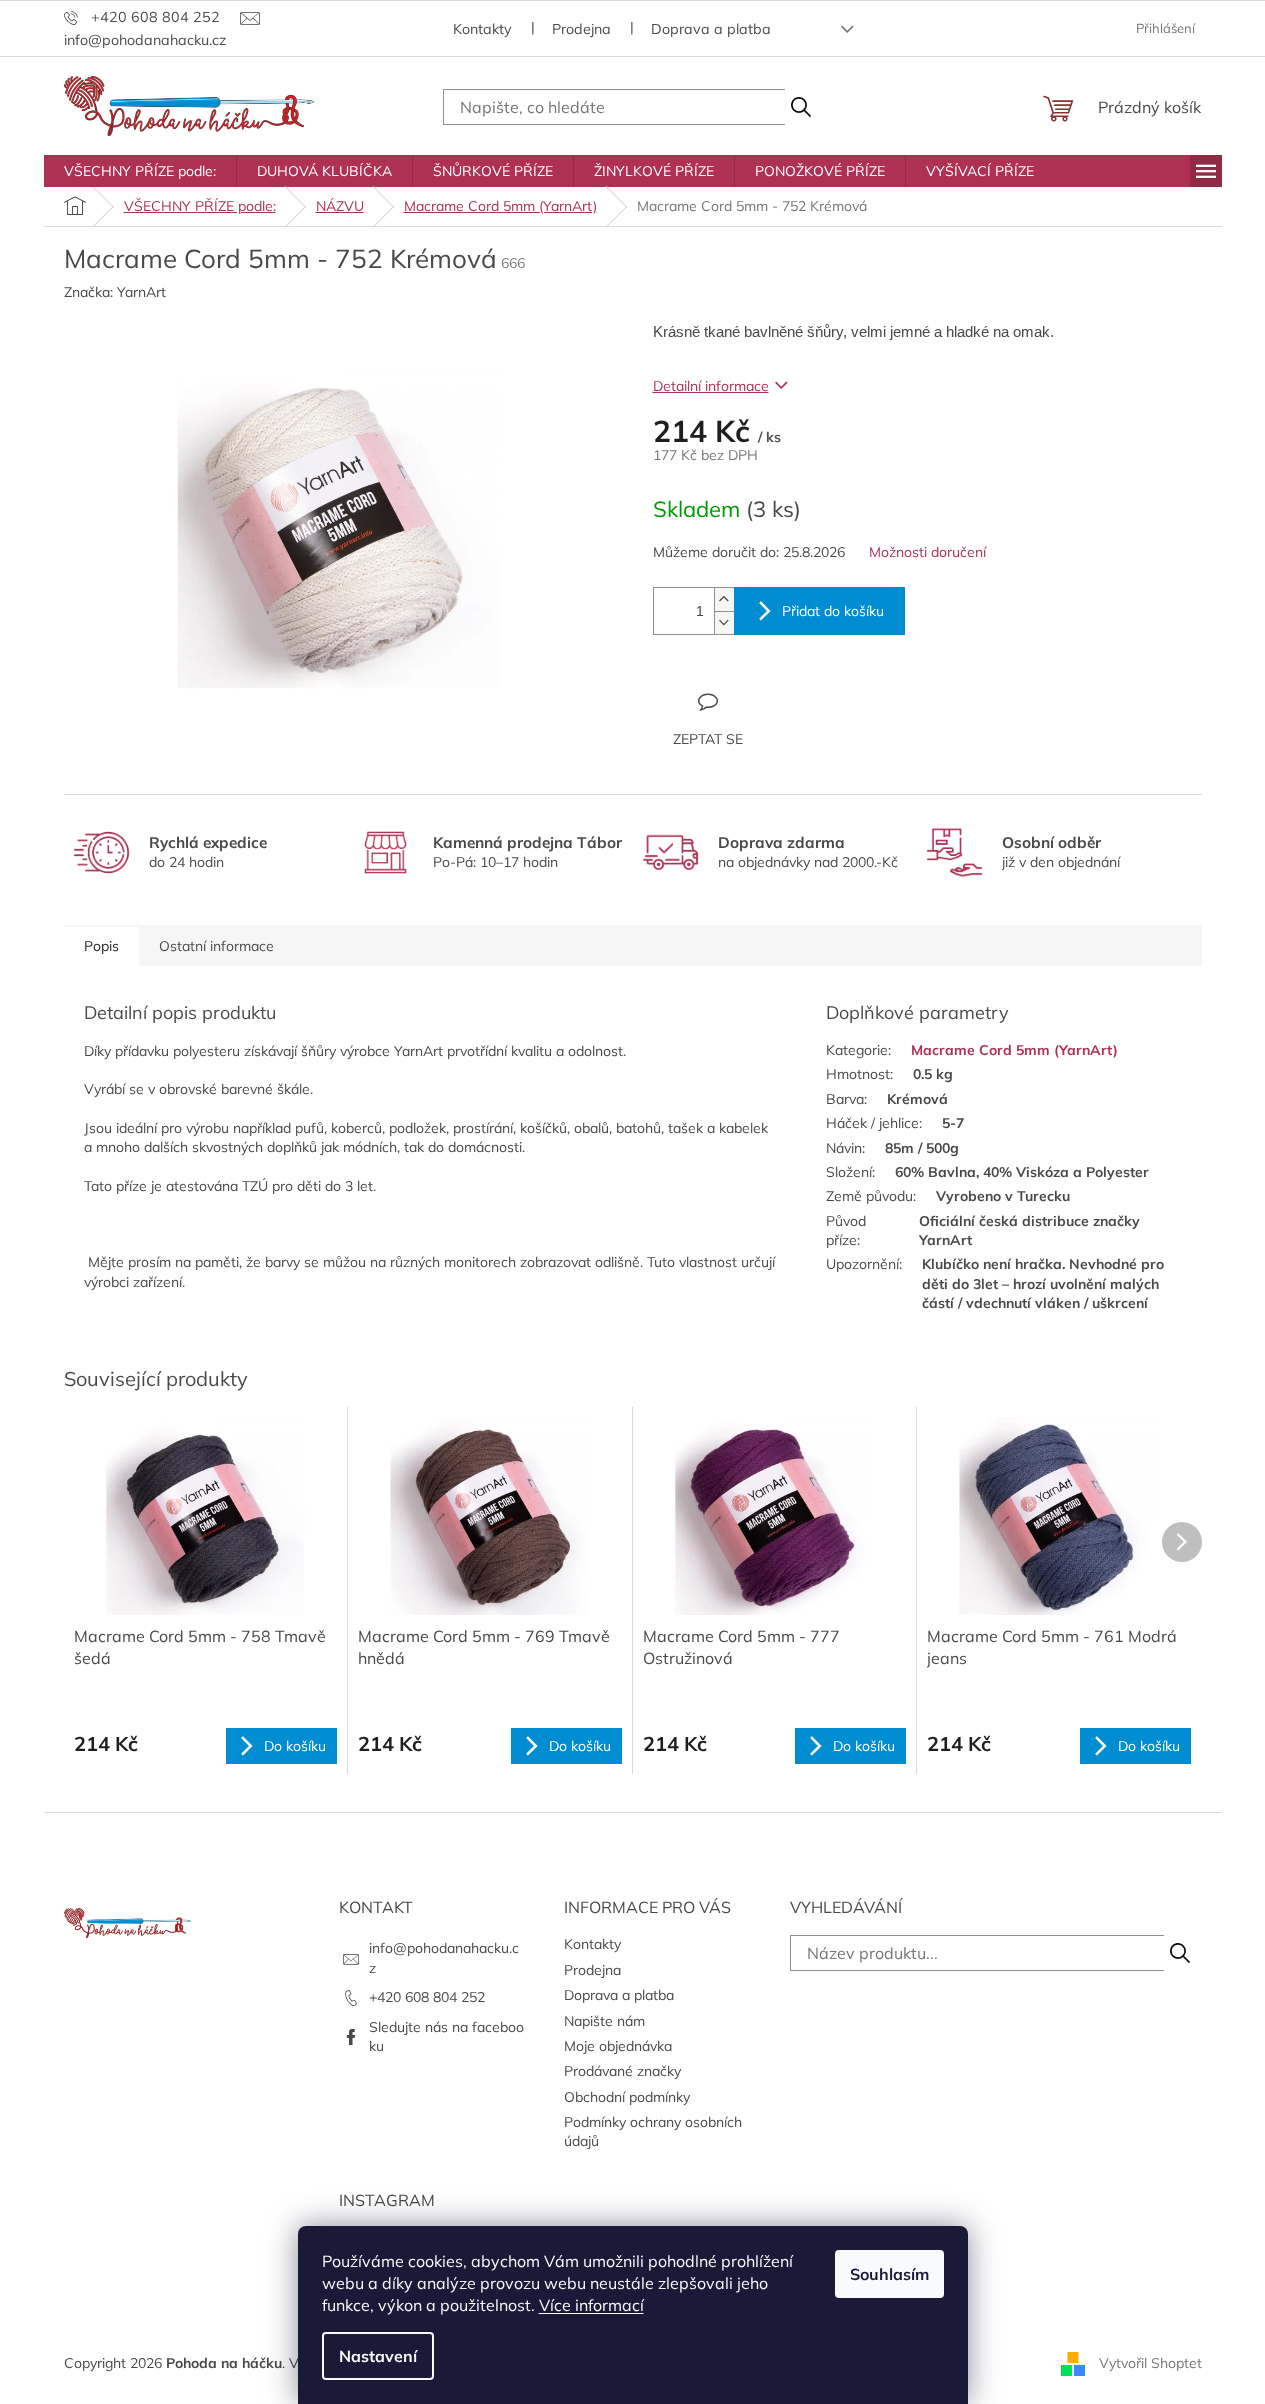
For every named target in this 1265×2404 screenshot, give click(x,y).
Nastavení (378, 2356)
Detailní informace (711, 386)
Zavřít (761, 701)
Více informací (591, 2305)
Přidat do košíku (833, 611)
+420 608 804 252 (427, 1997)
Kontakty (482, 29)
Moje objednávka (618, 2046)
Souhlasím (889, 2274)
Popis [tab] (101, 946)
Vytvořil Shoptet (1150, 2362)
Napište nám (604, 2021)
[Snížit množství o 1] (724, 622)
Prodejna (581, 29)
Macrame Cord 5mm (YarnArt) (1014, 1050)
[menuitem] (140, 171)
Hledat (801, 107)
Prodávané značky (622, 2071)
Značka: (115, 292)
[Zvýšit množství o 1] (724, 599)
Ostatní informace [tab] (216, 946)
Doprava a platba (711, 29)
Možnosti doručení (927, 552)
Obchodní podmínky (627, 2097)
